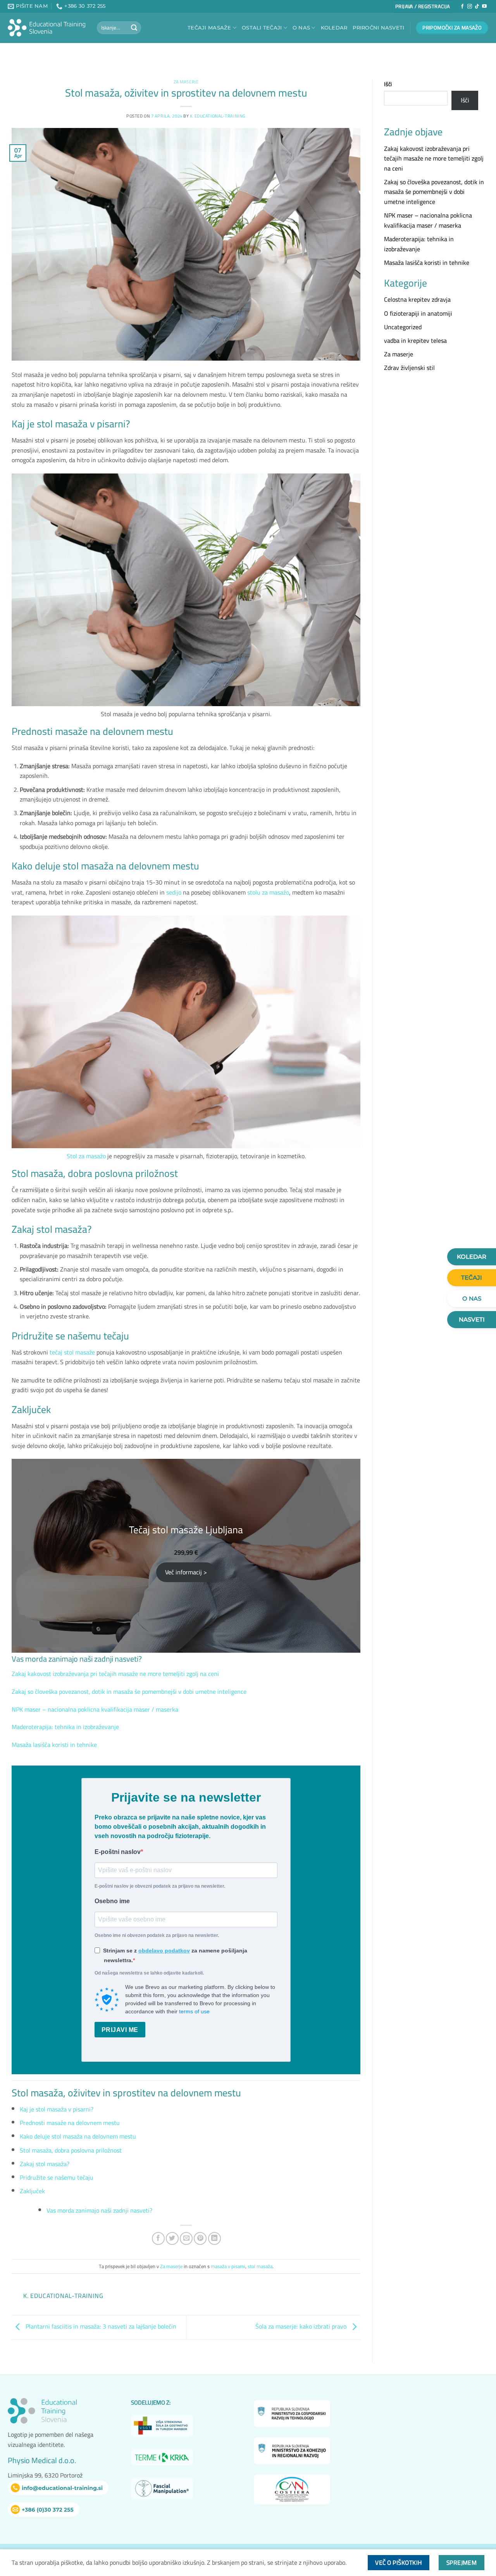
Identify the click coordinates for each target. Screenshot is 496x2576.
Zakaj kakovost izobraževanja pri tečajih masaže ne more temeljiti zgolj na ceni (115, 1674)
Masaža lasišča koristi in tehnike (54, 1745)
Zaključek (32, 2191)
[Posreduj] (134, 28)
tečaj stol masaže (72, 1352)
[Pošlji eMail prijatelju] (186, 2238)
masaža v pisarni (228, 2266)
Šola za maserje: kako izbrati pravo (302, 2327)
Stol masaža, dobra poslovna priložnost (71, 2150)
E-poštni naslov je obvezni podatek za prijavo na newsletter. (160, 1886)
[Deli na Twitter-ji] (172, 2238)
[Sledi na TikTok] (477, 7)
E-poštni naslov (118, 1852)
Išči (388, 84)
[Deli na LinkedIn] (214, 2238)
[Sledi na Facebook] (462, 7)
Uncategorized (403, 327)
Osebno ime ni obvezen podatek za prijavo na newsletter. (157, 1935)
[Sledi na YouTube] (484, 7)
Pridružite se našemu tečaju (57, 2177)
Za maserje (186, 82)
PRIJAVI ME (120, 2030)
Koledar (334, 28)
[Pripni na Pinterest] (200, 2238)
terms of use (194, 2011)
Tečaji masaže (209, 28)
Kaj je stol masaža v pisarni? (57, 2109)
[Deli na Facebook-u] (158, 2238)
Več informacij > (186, 1572)
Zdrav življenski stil (409, 368)
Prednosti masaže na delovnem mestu (70, 2123)
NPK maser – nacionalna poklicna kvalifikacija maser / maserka (95, 1709)
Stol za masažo (86, 1156)
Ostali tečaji (262, 28)
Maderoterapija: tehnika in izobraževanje (65, 1727)
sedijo (174, 892)
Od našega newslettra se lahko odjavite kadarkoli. (149, 1973)
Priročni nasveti (378, 28)
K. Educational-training (218, 116)
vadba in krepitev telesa (415, 340)
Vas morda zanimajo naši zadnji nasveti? (99, 2210)
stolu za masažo (268, 892)
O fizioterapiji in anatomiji (418, 313)
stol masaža (260, 2266)
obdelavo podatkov (164, 1951)
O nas (301, 28)
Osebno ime (112, 1901)
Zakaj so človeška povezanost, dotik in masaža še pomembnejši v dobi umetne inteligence (129, 1691)
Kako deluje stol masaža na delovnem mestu (78, 2136)
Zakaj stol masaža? (45, 2164)
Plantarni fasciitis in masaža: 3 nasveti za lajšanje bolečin (100, 2327)
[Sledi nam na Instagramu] (470, 7)
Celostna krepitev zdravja (417, 299)
